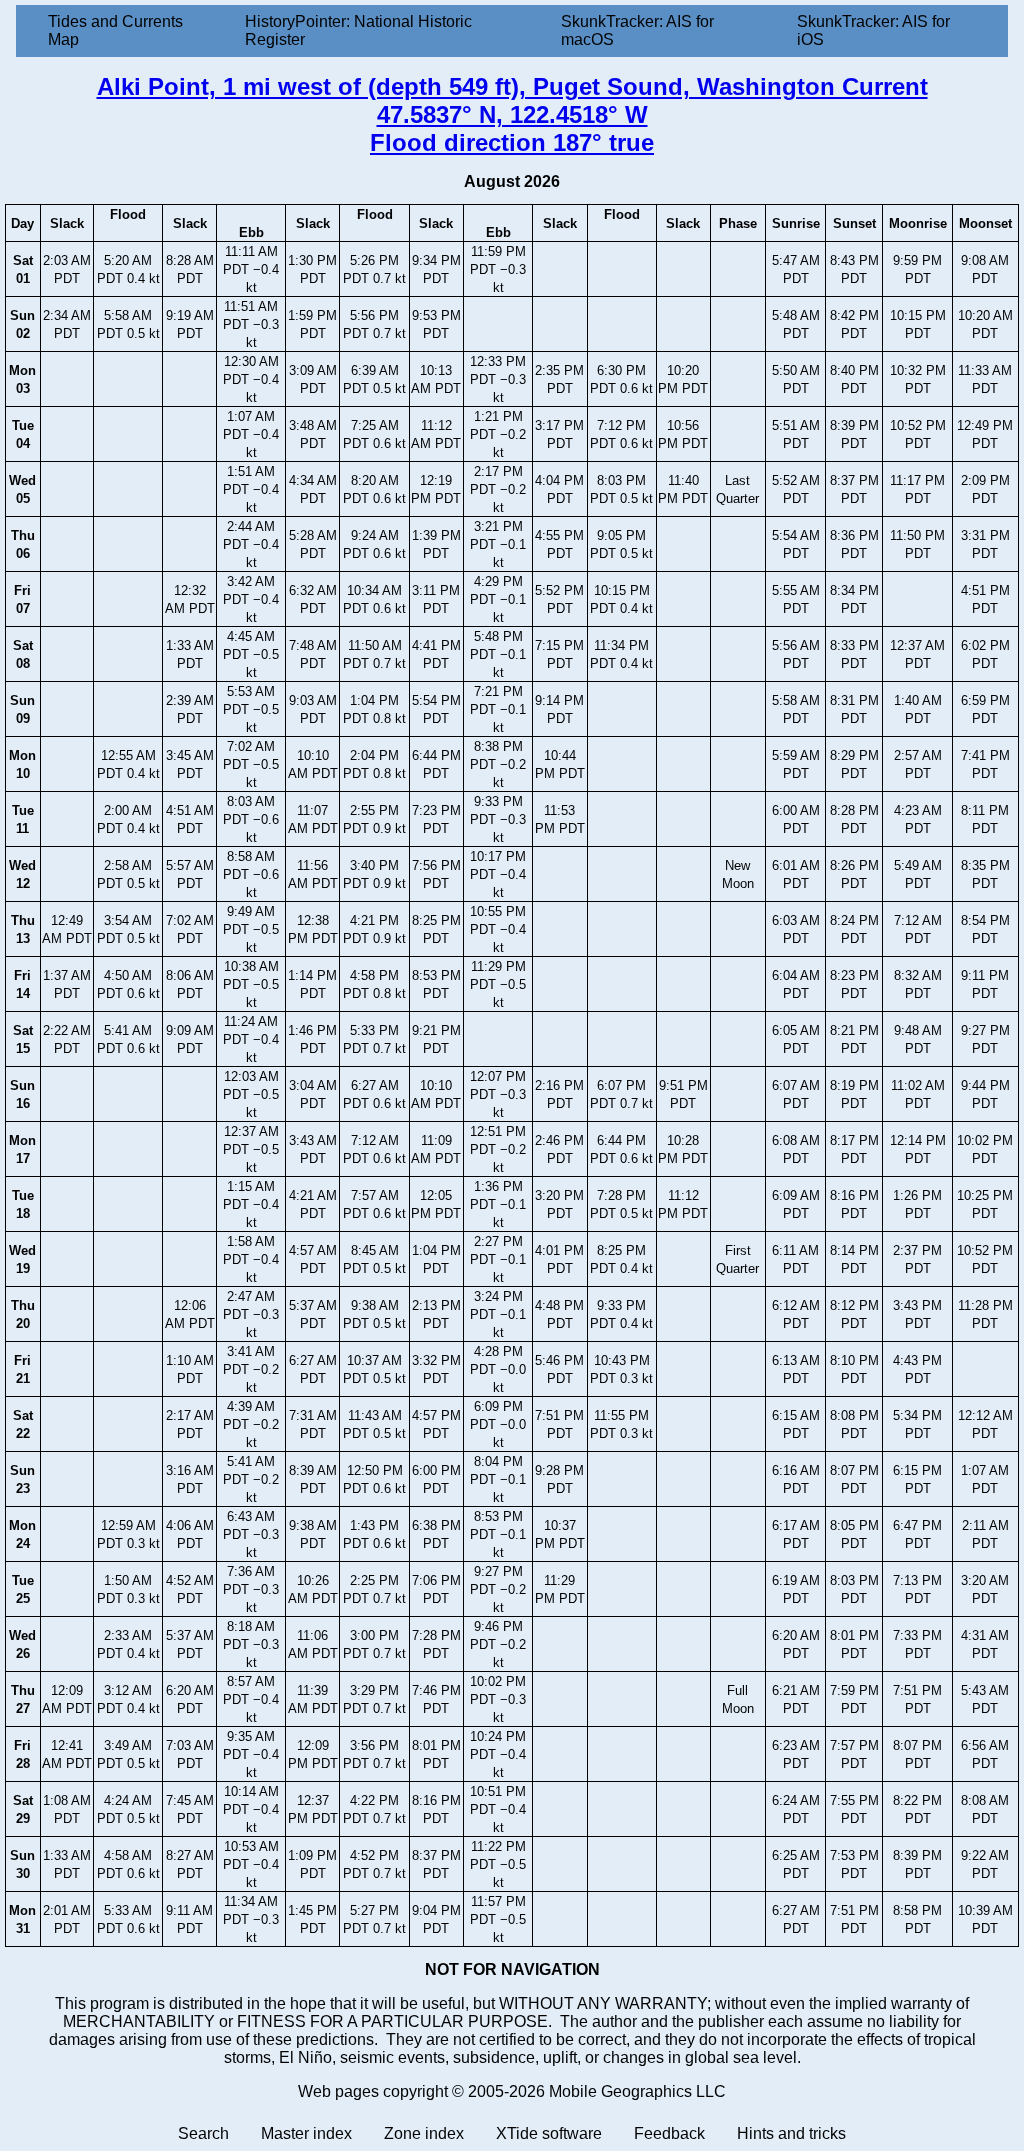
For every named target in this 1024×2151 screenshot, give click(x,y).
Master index (306, 2133)
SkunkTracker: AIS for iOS (873, 30)
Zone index (424, 2133)
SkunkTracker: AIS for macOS (637, 30)
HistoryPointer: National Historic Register (358, 30)
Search (203, 2133)
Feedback (669, 2133)
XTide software (549, 2133)
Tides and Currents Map (115, 30)
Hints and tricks (791, 2133)
